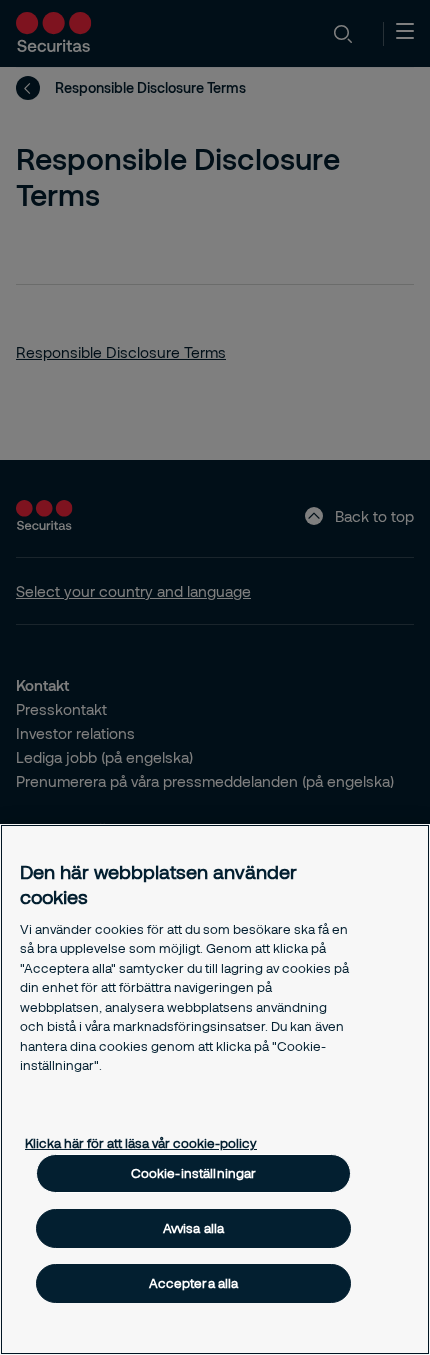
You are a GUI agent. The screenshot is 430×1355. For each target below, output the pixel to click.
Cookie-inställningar (194, 1173)
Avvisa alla (193, 1228)
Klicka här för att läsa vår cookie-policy (141, 1143)
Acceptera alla (194, 1283)
